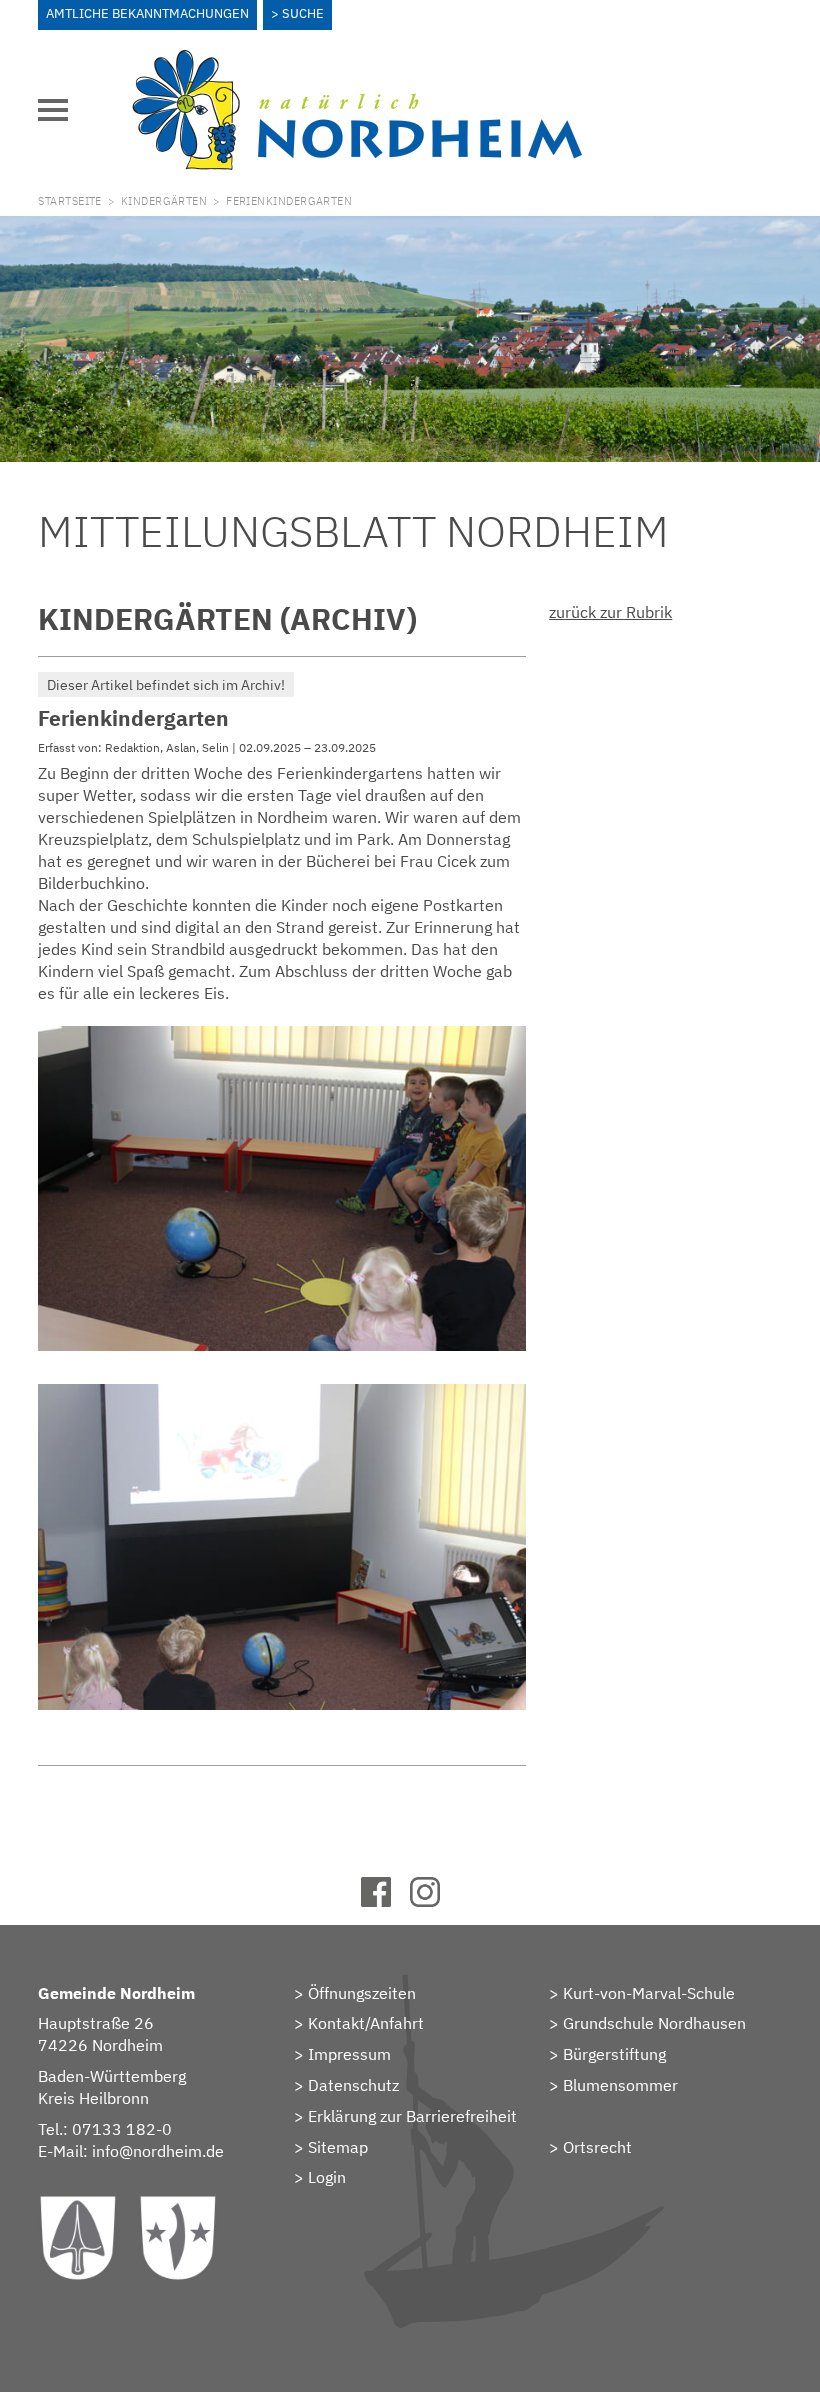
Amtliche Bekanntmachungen (147, 13)
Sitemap (338, 2147)
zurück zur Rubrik (610, 612)
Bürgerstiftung (614, 2054)
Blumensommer (620, 2085)
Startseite (69, 201)
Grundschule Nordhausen (654, 2023)
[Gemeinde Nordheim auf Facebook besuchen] (385, 1901)
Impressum (349, 2054)
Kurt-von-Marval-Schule (649, 1993)
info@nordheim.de (158, 2151)
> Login (320, 2177)
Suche (303, 13)
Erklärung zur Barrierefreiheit (412, 2116)
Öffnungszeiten (362, 1993)
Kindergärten (164, 201)
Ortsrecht (597, 2147)
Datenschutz (353, 2085)
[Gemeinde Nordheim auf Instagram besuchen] (434, 1901)
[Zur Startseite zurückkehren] (357, 61)
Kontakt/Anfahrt (366, 2023)
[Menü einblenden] (53, 110)
